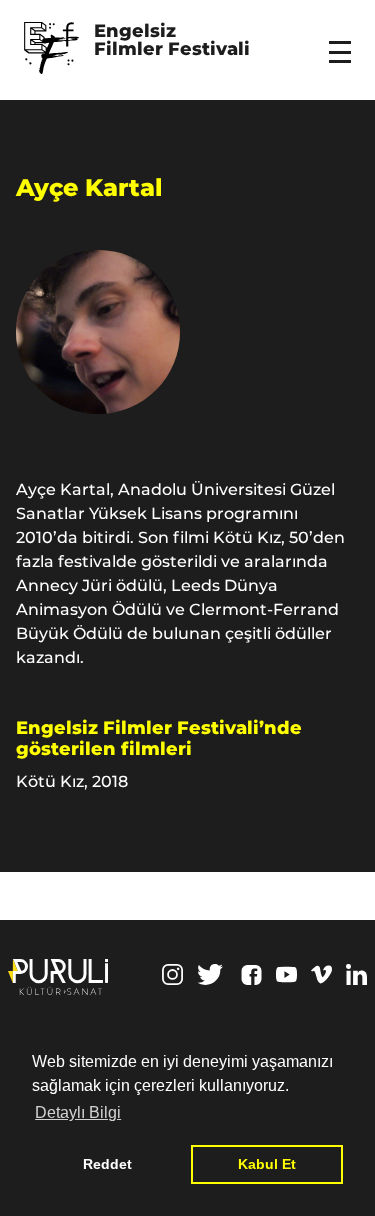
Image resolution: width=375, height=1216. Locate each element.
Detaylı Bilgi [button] (78, 1112)
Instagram (172, 974)
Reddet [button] (107, 1164)
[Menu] (343, 39)
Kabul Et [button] (267, 1164)
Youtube (286, 974)
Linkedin (356, 974)
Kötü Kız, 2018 (72, 781)
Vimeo (321, 974)
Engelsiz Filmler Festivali (172, 41)
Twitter (210, 974)
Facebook (251, 975)
